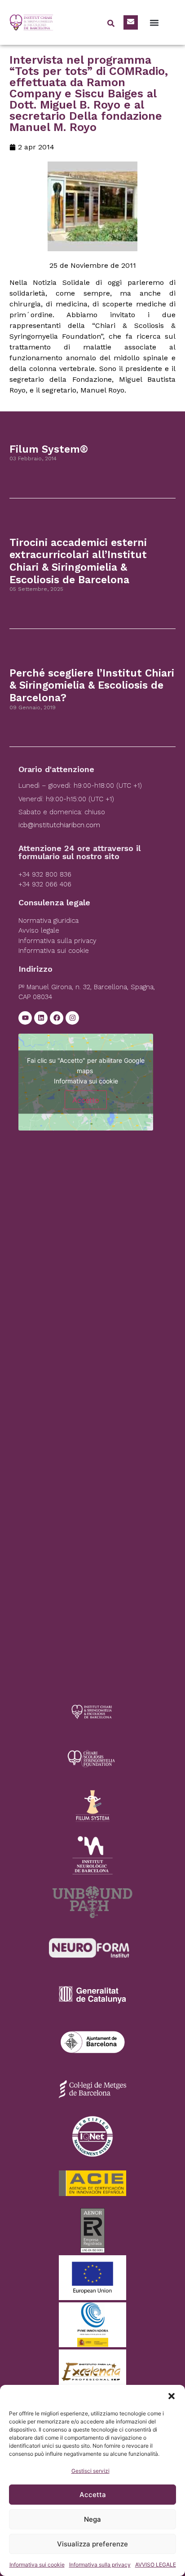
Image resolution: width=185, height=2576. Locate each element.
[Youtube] (25, 1018)
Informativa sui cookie (37, 2565)
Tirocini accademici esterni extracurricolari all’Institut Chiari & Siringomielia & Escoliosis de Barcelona (78, 561)
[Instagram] (72, 1018)
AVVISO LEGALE (156, 2565)
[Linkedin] (41, 1018)
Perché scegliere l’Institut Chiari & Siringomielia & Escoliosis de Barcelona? (92, 685)
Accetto (86, 1100)
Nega (92, 2519)
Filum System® (49, 449)
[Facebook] (57, 1018)
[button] (172, 2396)
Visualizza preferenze (92, 2544)
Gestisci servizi (90, 2471)
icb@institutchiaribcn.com (59, 825)
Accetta (93, 2495)
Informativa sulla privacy (100, 2565)
